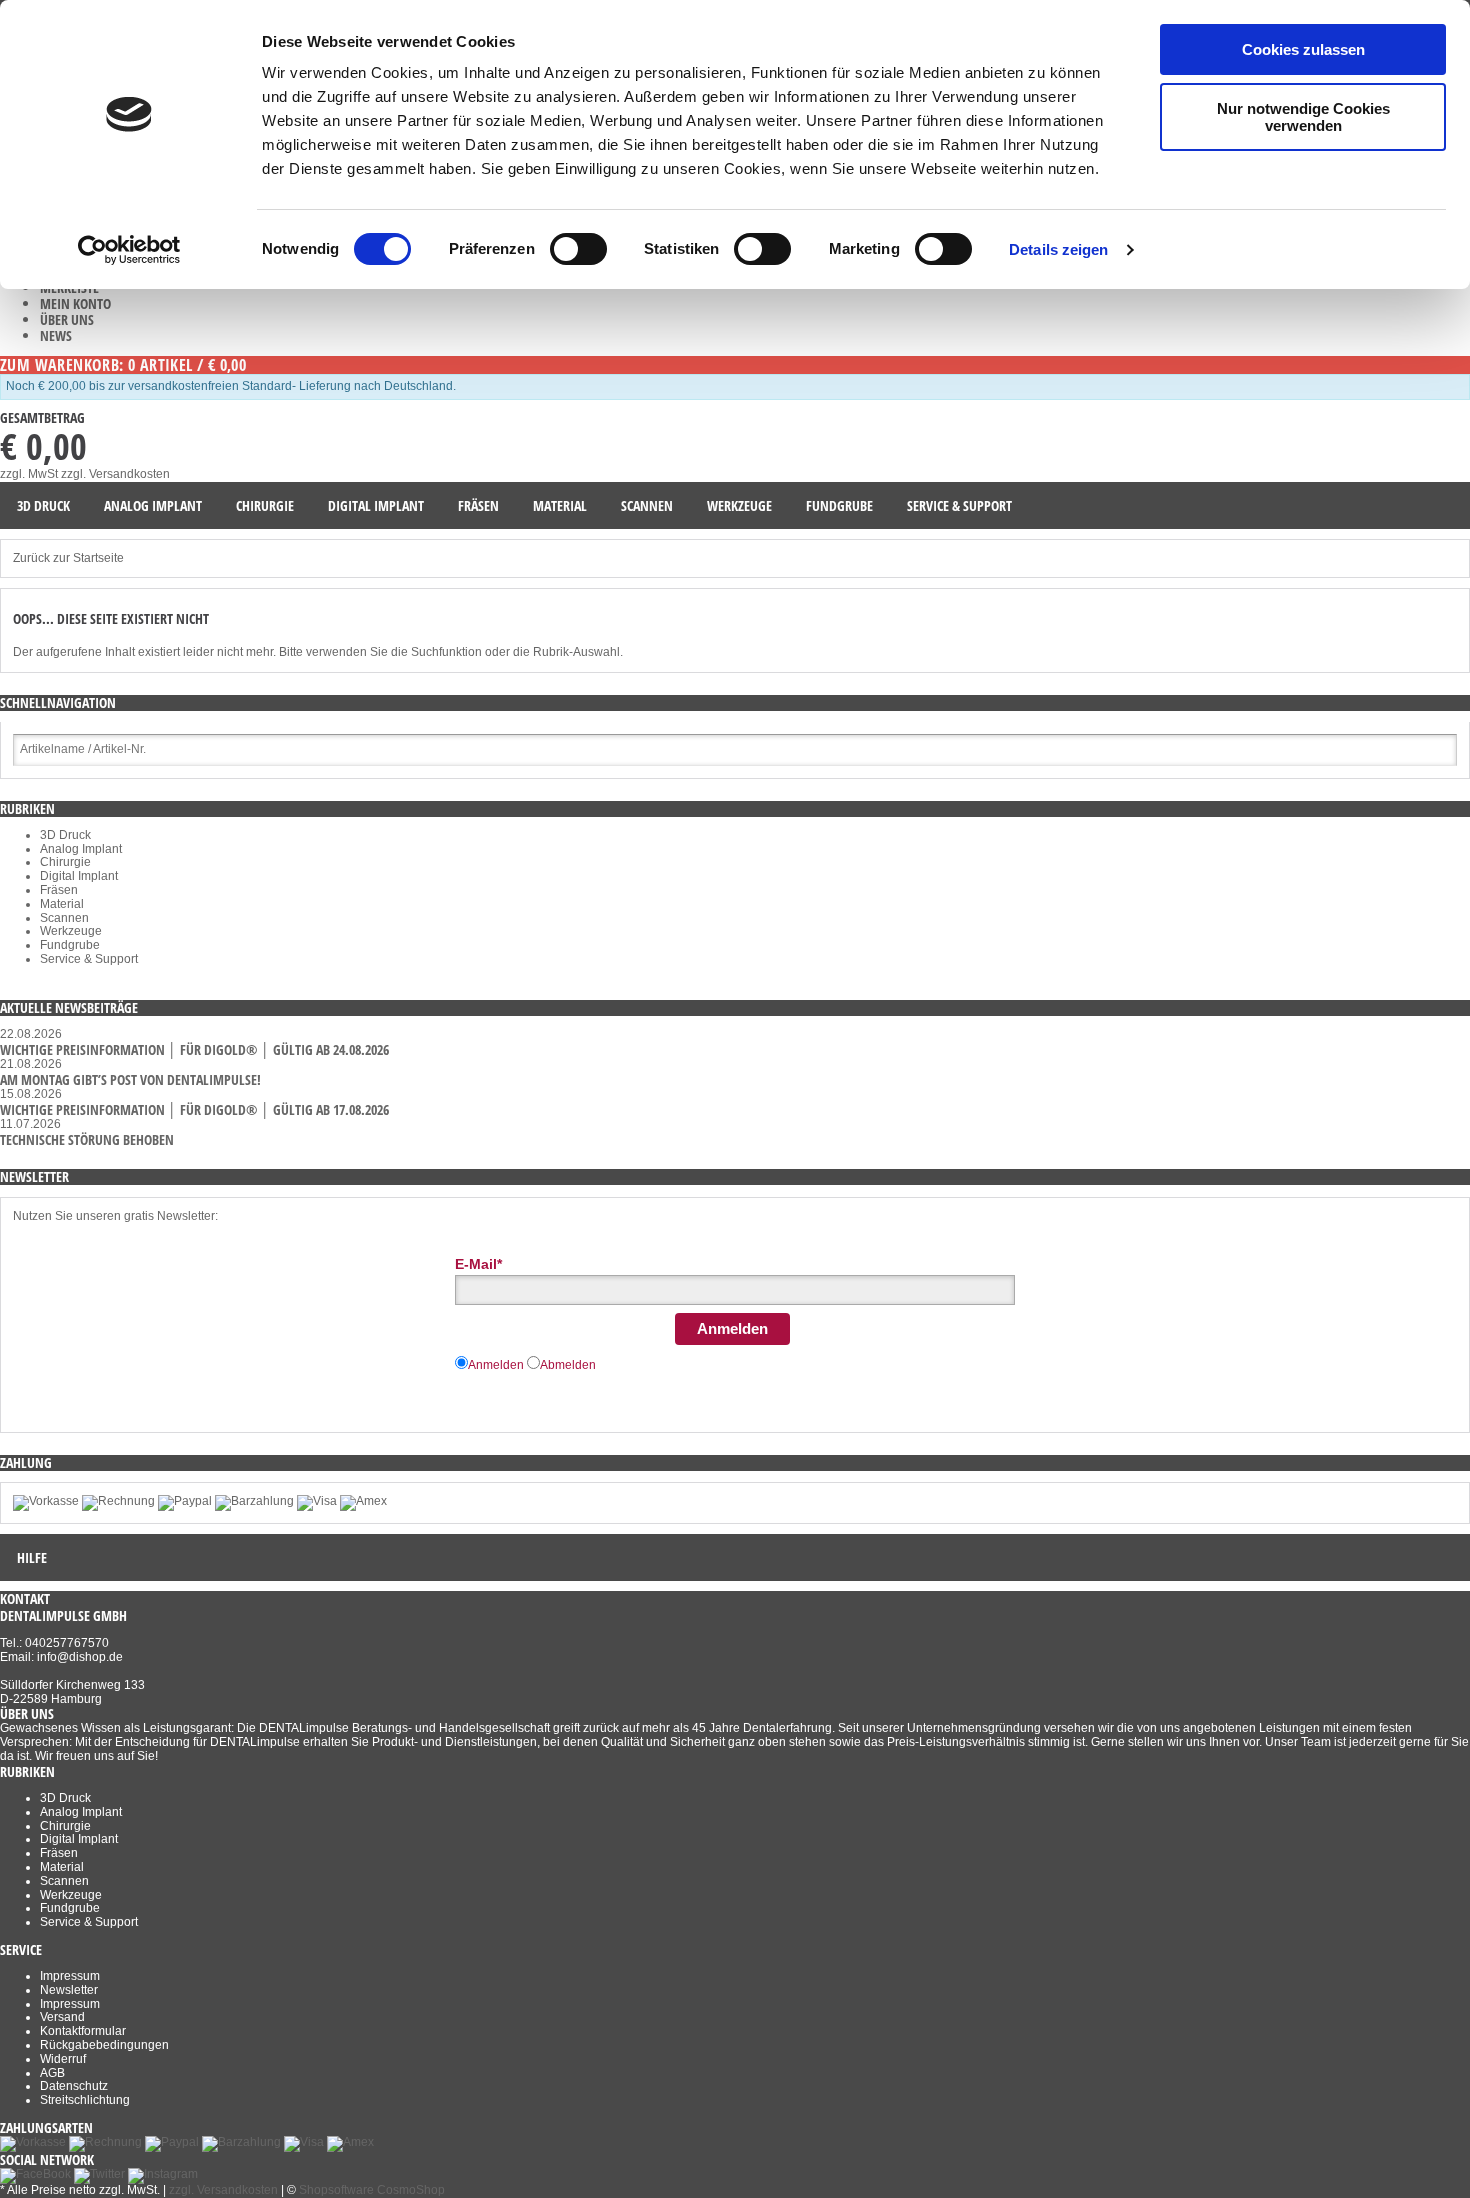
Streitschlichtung (85, 2100)
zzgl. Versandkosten (115, 474)
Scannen (64, 918)
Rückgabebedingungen (104, 2045)
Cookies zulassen (1303, 49)
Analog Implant (81, 849)
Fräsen (59, 890)
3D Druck (65, 835)
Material (62, 904)
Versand (62, 2017)
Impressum (70, 1976)
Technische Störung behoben (87, 1139)
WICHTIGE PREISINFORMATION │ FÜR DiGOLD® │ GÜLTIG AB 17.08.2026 (194, 1109)
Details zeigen (1058, 249)
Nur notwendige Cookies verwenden (1303, 117)
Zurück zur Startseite (68, 558)
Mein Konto (75, 303)
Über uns (67, 319)
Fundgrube (70, 945)
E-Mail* (478, 1264)
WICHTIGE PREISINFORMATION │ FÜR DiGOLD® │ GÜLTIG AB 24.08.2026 (194, 1049)
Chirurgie (65, 862)
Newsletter (69, 1990)
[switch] (578, 249)
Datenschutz (74, 2086)
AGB (52, 2073)
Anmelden (732, 1328)
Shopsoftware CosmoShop (372, 2190)
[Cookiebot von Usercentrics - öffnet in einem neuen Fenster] (129, 250)
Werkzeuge (71, 931)
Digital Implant (79, 876)
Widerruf (63, 2059)
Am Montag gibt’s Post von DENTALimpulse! (130, 1079)
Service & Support (89, 959)
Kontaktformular (83, 2031)
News (56, 335)
